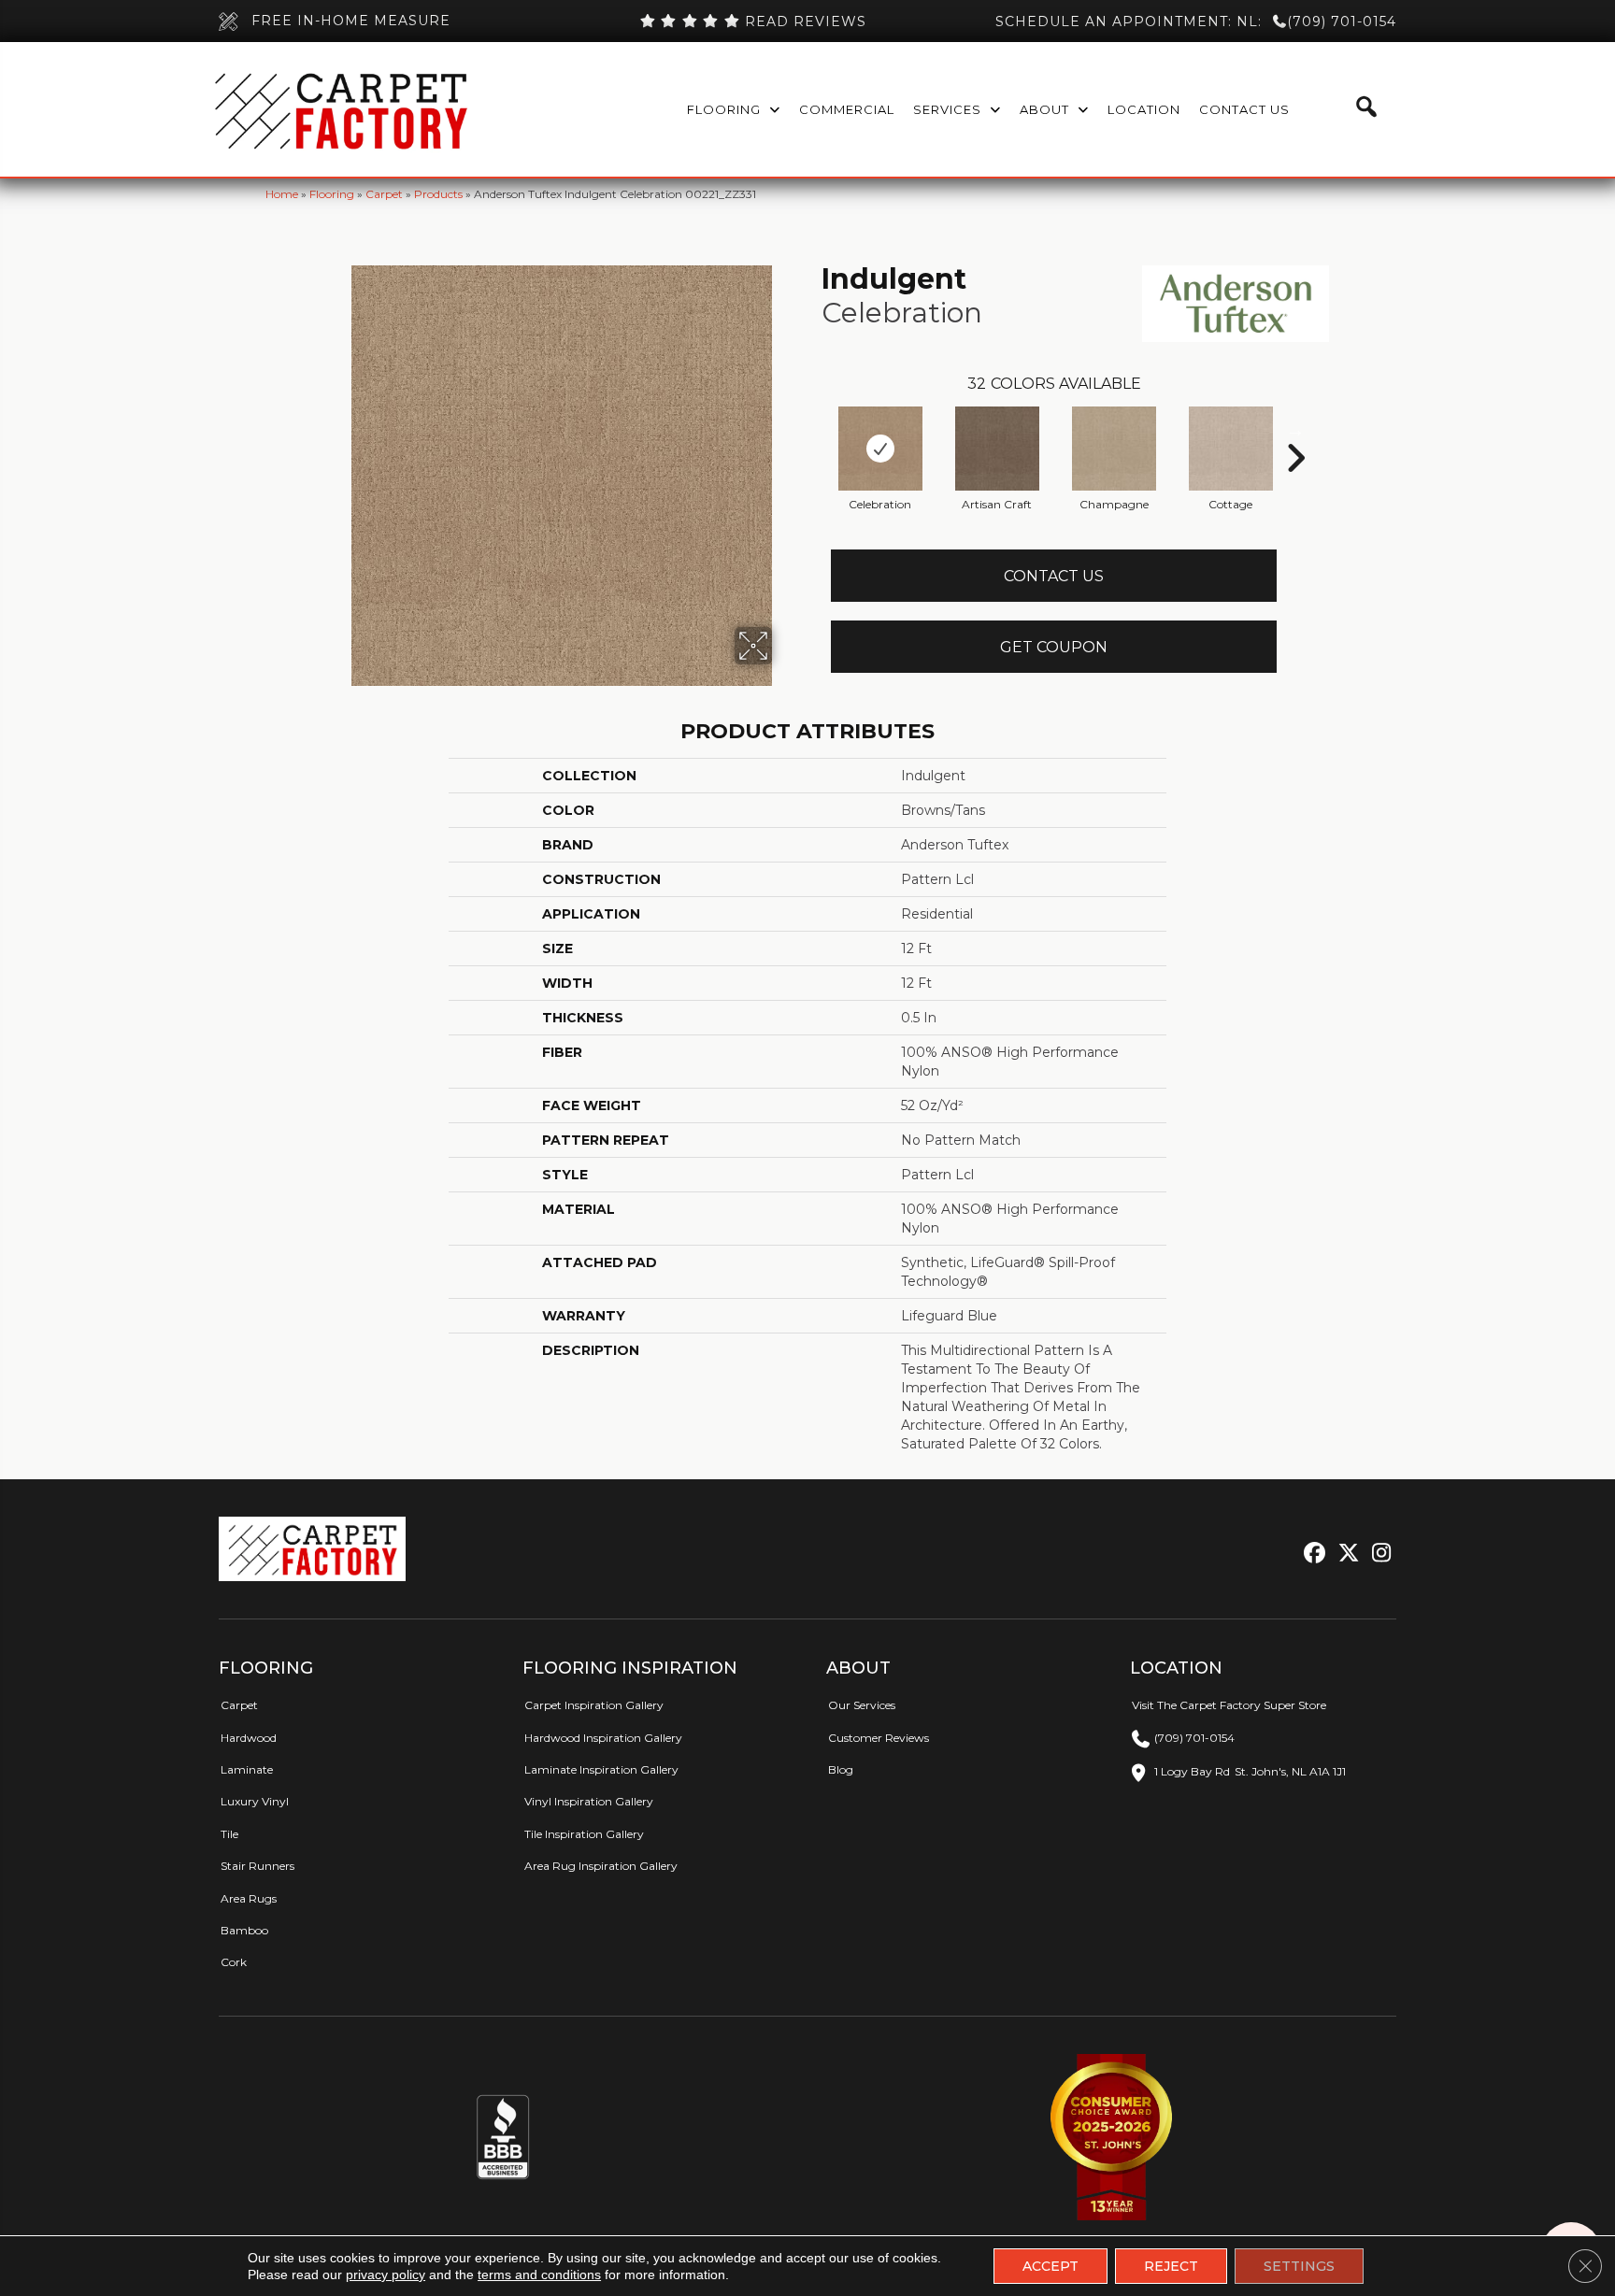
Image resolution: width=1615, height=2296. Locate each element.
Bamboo (244, 1930)
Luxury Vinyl (255, 1801)
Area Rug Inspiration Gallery (601, 1866)
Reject (1171, 2266)
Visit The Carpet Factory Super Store (1229, 1705)
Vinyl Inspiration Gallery (589, 1801)
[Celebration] (880, 449)
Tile (229, 1834)
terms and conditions (539, 2275)
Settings (1299, 2266)
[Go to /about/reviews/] (752, 21)
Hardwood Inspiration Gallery (603, 1738)
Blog (841, 1769)
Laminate (247, 1769)
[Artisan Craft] (997, 449)
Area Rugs (249, 1898)
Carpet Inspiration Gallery (594, 1705)
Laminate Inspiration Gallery (601, 1769)
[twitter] (1344, 1554)
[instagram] (1377, 1554)
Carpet (384, 194)
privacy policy (386, 2275)
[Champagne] (1114, 449)
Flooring (332, 194)
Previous (812, 430)
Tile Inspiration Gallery (584, 1834)
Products (438, 194)
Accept (1050, 2266)
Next (1295, 430)
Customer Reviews (879, 1738)
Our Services (862, 1705)
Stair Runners (257, 1866)
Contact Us (1054, 576)
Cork (234, 1962)
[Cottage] (1231, 449)
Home (282, 194)
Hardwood (249, 1738)
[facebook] (1312, 1554)
